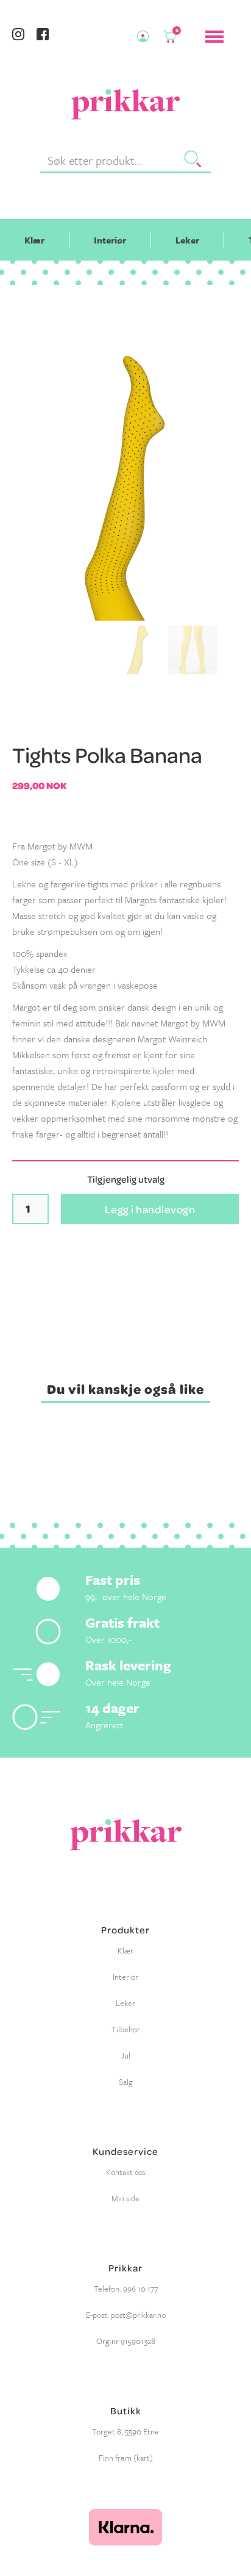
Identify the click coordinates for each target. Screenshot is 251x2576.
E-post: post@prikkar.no (126, 2315)
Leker (187, 240)
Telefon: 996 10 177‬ (126, 2289)
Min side (125, 2198)
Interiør (110, 240)
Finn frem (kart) (126, 2458)
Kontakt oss (125, 2172)
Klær (34, 240)
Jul (125, 2055)
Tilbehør (126, 2029)
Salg (126, 2082)
